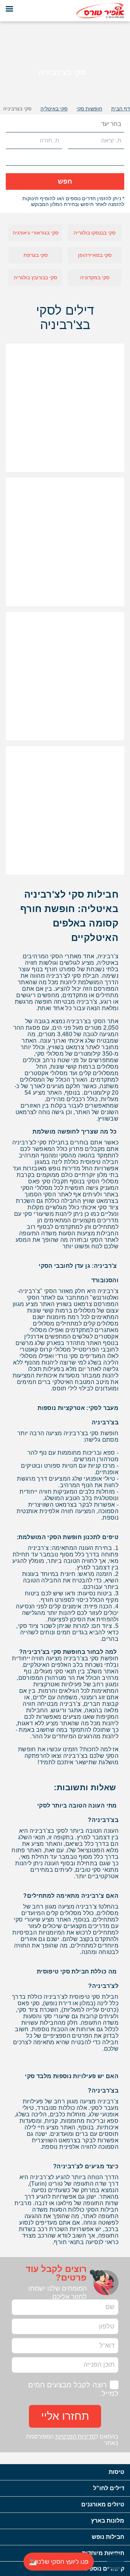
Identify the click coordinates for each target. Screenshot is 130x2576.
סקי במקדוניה (95, 277)
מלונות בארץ (108, 2521)
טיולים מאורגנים (103, 2504)
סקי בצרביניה (17, 109)
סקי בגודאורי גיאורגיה (36, 233)
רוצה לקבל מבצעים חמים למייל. (73, 2389)
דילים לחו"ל (109, 2488)
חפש (65, 181)
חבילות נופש (108, 2537)
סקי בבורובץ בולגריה (35, 277)
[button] (12, 124)
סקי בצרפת (36, 255)
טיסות (116, 2472)
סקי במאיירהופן (95, 255)
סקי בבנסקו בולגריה (95, 233)
